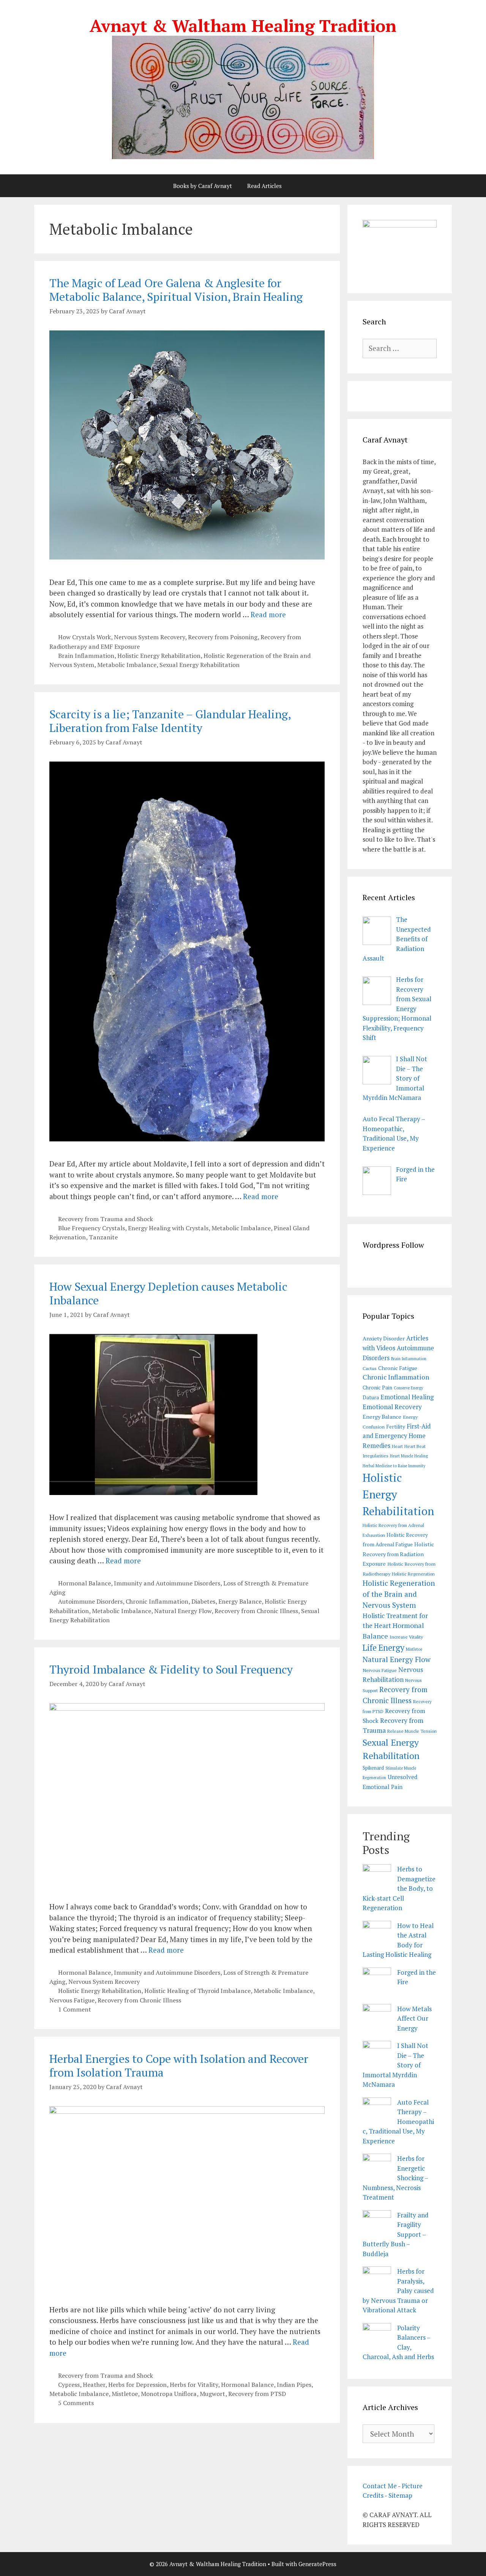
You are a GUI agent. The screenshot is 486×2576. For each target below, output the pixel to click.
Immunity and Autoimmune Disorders (167, 1583)
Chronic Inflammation (157, 1601)
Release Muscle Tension (412, 1731)
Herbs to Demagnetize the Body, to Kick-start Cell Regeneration (399, 1888)
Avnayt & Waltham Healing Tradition (243, 25)
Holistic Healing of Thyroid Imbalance (197, 1991)
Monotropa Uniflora (169, 2394)
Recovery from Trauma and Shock (106, 1219)
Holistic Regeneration (413, 1574)
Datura (371, 1397)
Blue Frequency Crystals (92, 1228)
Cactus (370, 1368)
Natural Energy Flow (183, 1611)
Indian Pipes (294, 2385)
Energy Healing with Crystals (168, 1228)
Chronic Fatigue (398, 1368)
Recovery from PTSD (257, 2394)
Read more (268, 614)
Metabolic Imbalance (127, 665)
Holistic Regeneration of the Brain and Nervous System (399, 1594)
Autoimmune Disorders (90, 1601)
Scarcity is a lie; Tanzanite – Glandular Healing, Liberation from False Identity (170, 721)
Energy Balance (240, 1601)
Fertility (396, 1427)
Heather (94, 2385)
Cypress (69, 2385)
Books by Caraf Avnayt (203, 186)
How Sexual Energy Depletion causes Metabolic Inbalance (168, 1293)
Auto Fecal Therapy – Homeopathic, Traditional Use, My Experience (398, 2122)
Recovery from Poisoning (223, 637)
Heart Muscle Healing (409, 1456)
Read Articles (264, 186)
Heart (397, 1446)
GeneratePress (317, 2564)
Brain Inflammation (86, 656)
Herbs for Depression (137, 2385)
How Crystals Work (84, 637)
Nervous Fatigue (72, 2000)
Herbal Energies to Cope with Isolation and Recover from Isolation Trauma (179, 2066)
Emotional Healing (407, 1397)
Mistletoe (125, 2394)
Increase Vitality (406, 1637)
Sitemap (400, 2495)
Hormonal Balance (84, 1583)
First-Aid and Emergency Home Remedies (397, 1436)
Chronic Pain (377, 1388)
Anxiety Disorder (384, 1338)
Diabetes (203, 1601)
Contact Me (380, 2486)
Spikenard (373, 1768)
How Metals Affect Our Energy (414, 2018)
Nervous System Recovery (149, 637)
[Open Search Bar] (309, 186)
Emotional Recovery (392, 1407)
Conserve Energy (408, 1388)
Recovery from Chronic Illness (256, 1611)
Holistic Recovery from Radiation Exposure (398, 1554)
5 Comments (76, 2403)
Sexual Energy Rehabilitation (200, 665)
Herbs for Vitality (194, 2385)
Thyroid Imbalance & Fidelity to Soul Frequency (171, 1669)
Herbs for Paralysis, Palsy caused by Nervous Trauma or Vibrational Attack (398, 2291)
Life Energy (383, 1648)
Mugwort (212, 2394)
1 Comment (75, 2009)
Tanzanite (103, 1237)
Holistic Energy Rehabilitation (159, 656)
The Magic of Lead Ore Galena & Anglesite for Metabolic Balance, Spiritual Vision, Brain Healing (176, 290)
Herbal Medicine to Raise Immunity (394, 1466)
